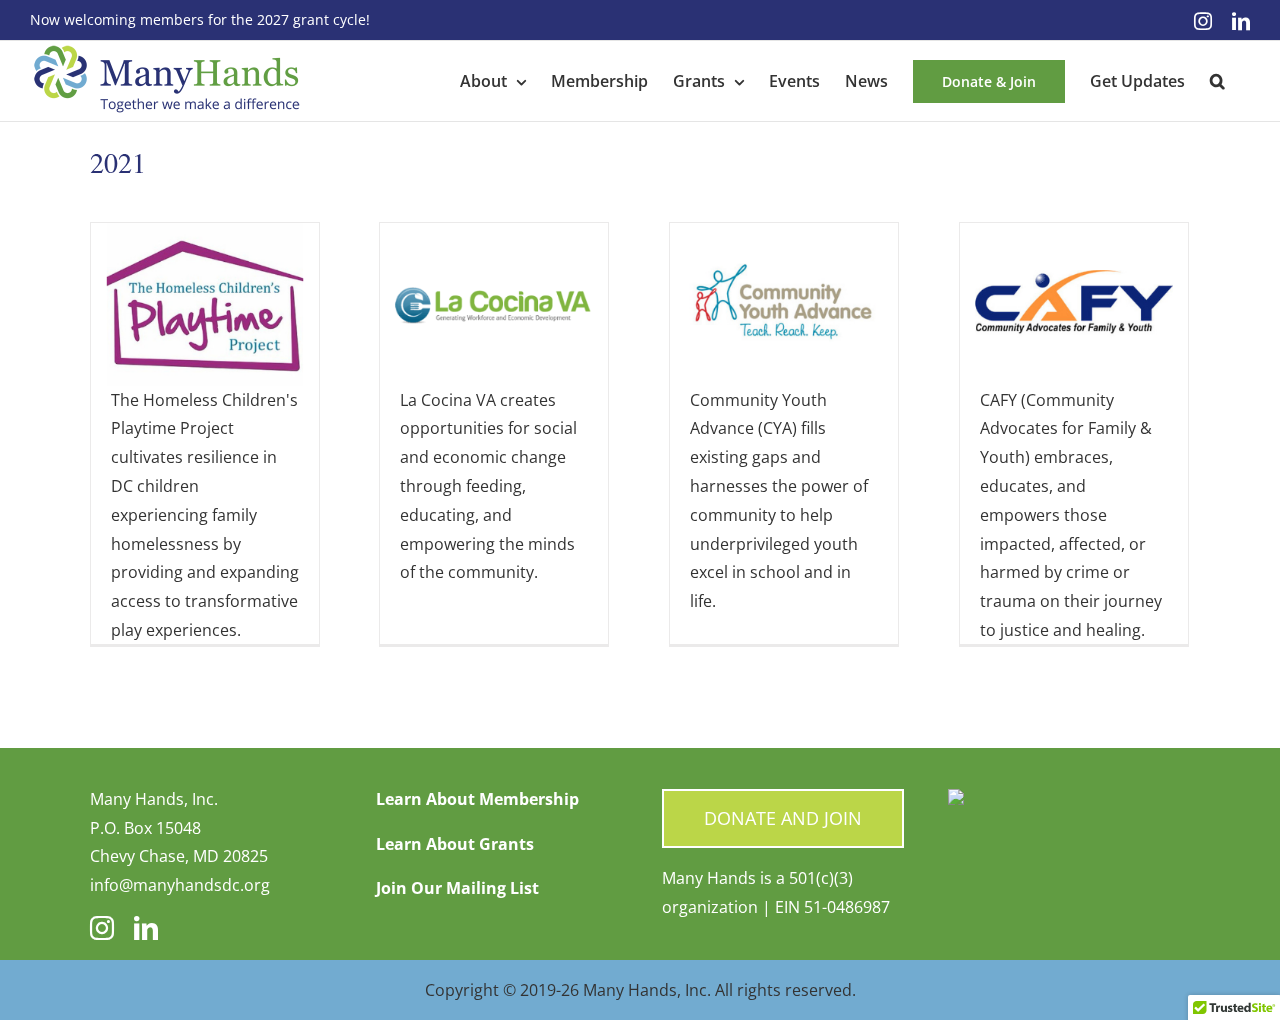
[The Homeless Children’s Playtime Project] (205, 237)
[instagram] (102, 928)
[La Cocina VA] (494, 237)
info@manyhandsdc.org (180, 885)
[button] (1217, 81)
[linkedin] (146, 928)
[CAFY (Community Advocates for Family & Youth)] (1074, 237)
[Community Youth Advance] (784, 237)
